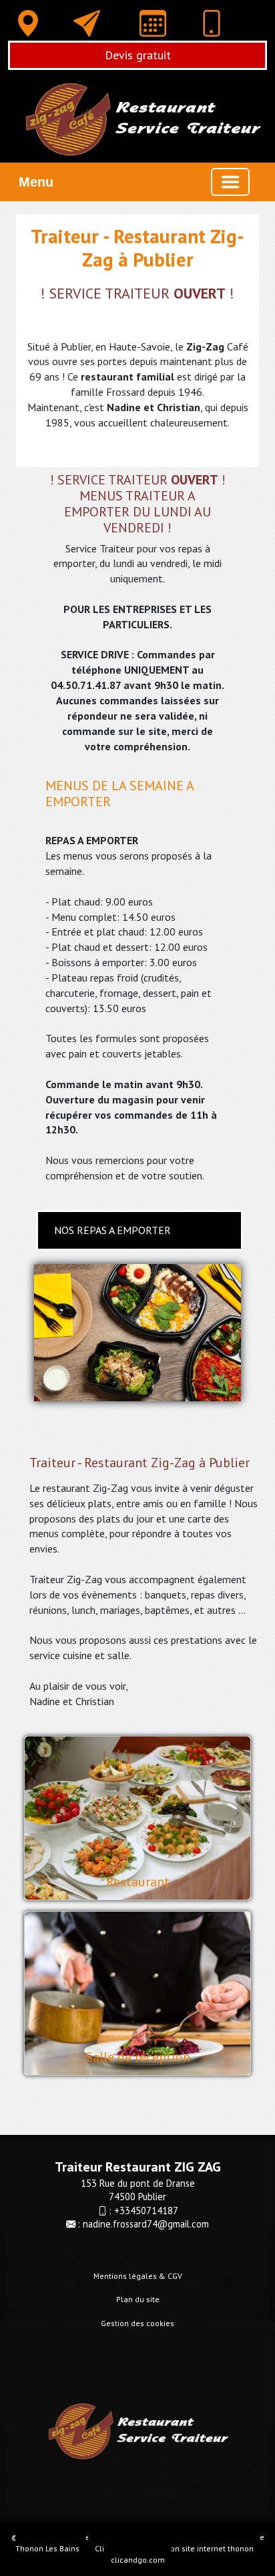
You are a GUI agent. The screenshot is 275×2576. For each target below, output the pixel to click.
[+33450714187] (212, 26)
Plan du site (138, 2299)
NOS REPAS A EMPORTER (112, 1230)
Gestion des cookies (137, 2323)
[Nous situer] (28, 23)
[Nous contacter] (87, 23)
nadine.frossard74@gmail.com (146, 2224)
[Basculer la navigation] (230, 182)
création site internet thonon (202, 2548)
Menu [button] (36, 182)
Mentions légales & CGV (138, 2276)
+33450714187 (146, 2211)
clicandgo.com (138, 2560)
